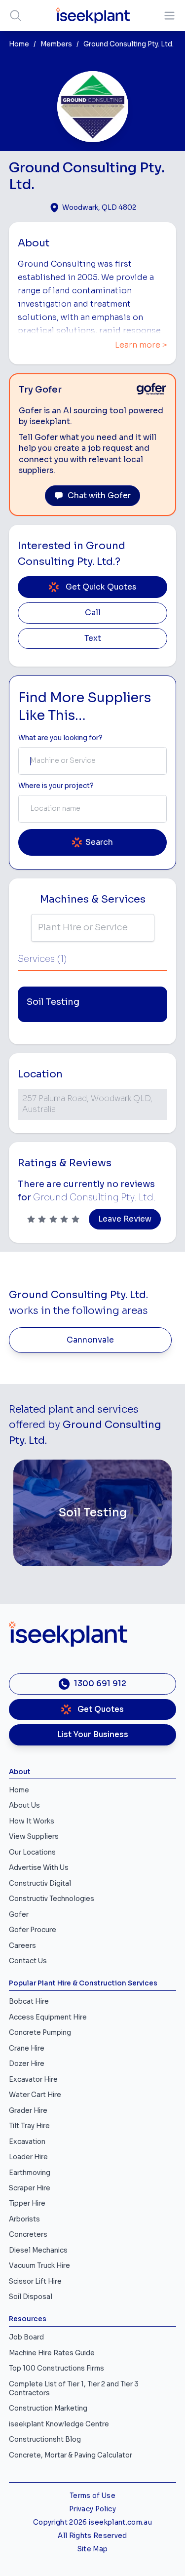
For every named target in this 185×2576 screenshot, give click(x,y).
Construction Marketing (48, 2408)
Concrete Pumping (40, 2033)
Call (93, 613)
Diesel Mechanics (38, 2250)
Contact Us (28, 1961)
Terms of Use (92, 2496)
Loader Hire (28, 2157)
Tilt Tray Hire (29, 2126)
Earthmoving (30, 2173)
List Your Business (93, 1735)
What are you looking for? (60, 738)
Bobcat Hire (29, 2001)
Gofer (19, 1915)
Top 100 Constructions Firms (56, 2368)
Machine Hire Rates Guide (52, 2353)
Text (93, 638)
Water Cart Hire (35, 2095)
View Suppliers (34, 1837)
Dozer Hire (27, 2064)
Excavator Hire (33, 2080)
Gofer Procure (33, 1930)
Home (19, 44)
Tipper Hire (27, 2203)
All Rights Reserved (92, 2536)
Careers (22, 1946)
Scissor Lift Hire (35, 2281)
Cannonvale (90, 1340)
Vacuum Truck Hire (39, 2266)
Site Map (93, 2549)
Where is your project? (56, 786)
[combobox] (92, 761)
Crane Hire (27, 2048)
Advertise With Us (39, 1868)
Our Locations (32, 1852)
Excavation (27, 2142)
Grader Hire (28, 2111)
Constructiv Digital (40, 1883)
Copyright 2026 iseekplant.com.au (92, 2522)
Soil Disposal (31, 2297)
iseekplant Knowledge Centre (59, 2424)
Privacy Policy (92, 2509)
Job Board (26, 2337)
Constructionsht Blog (45, 2439)
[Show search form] (16, 16)
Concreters (28, 2235)
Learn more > (141, 345)
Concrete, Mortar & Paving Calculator (71, 2455)
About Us (24, 1805)
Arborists (24, 2219)
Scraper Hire (30, 2188)
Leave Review (125, 1219)
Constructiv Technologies (52, 1899)
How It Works (32, 1821)
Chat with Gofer (99, 496)
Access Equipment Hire (48, 2017)
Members (56, 44)
